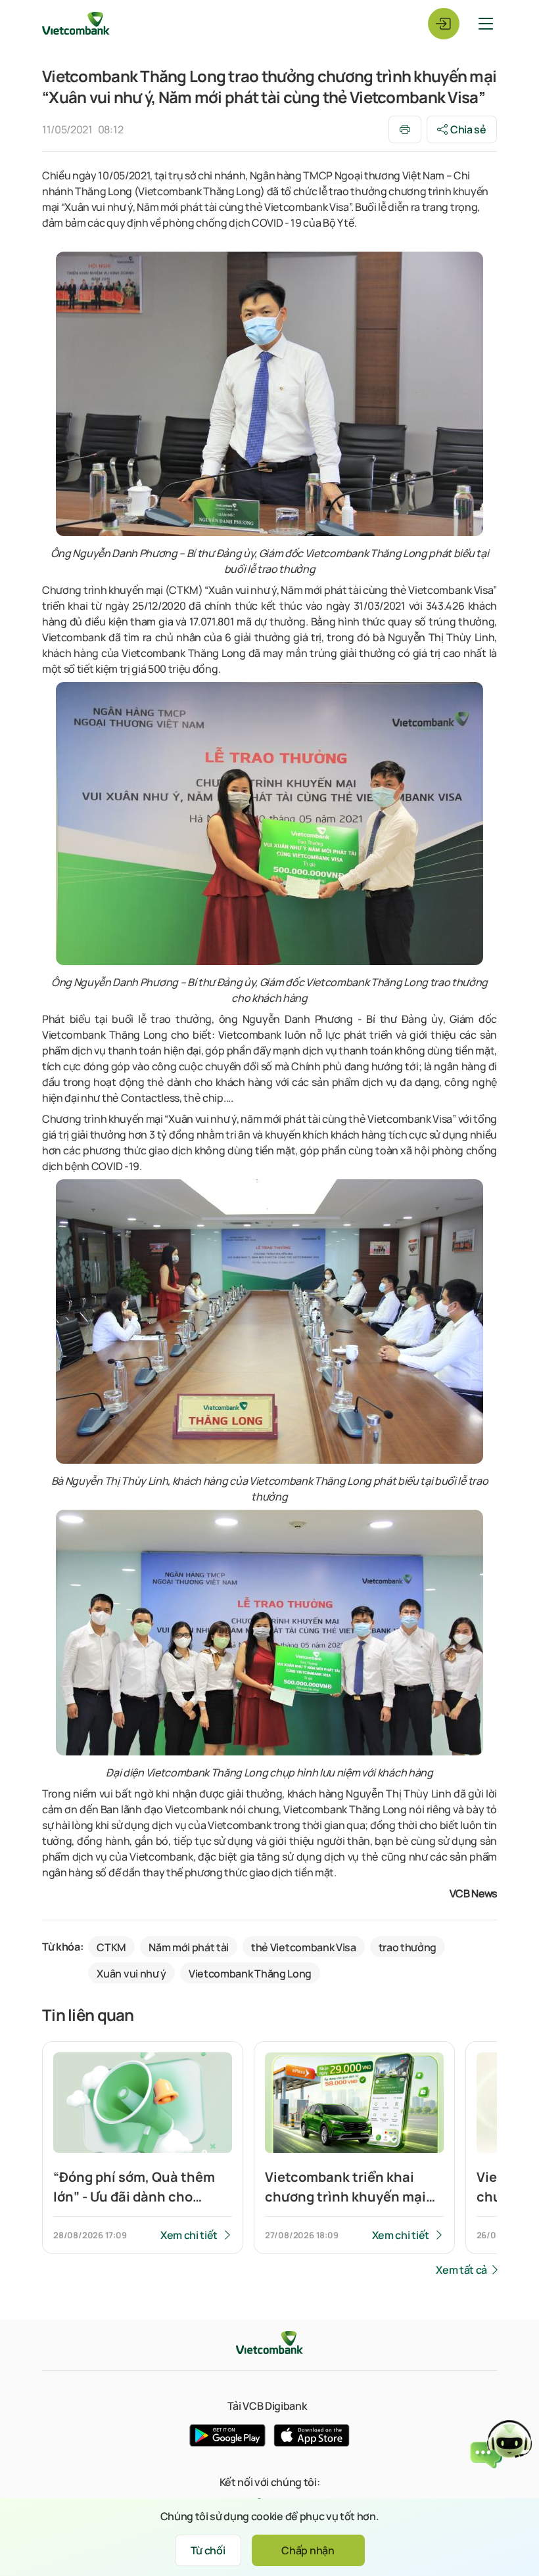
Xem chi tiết (189, 2235)
